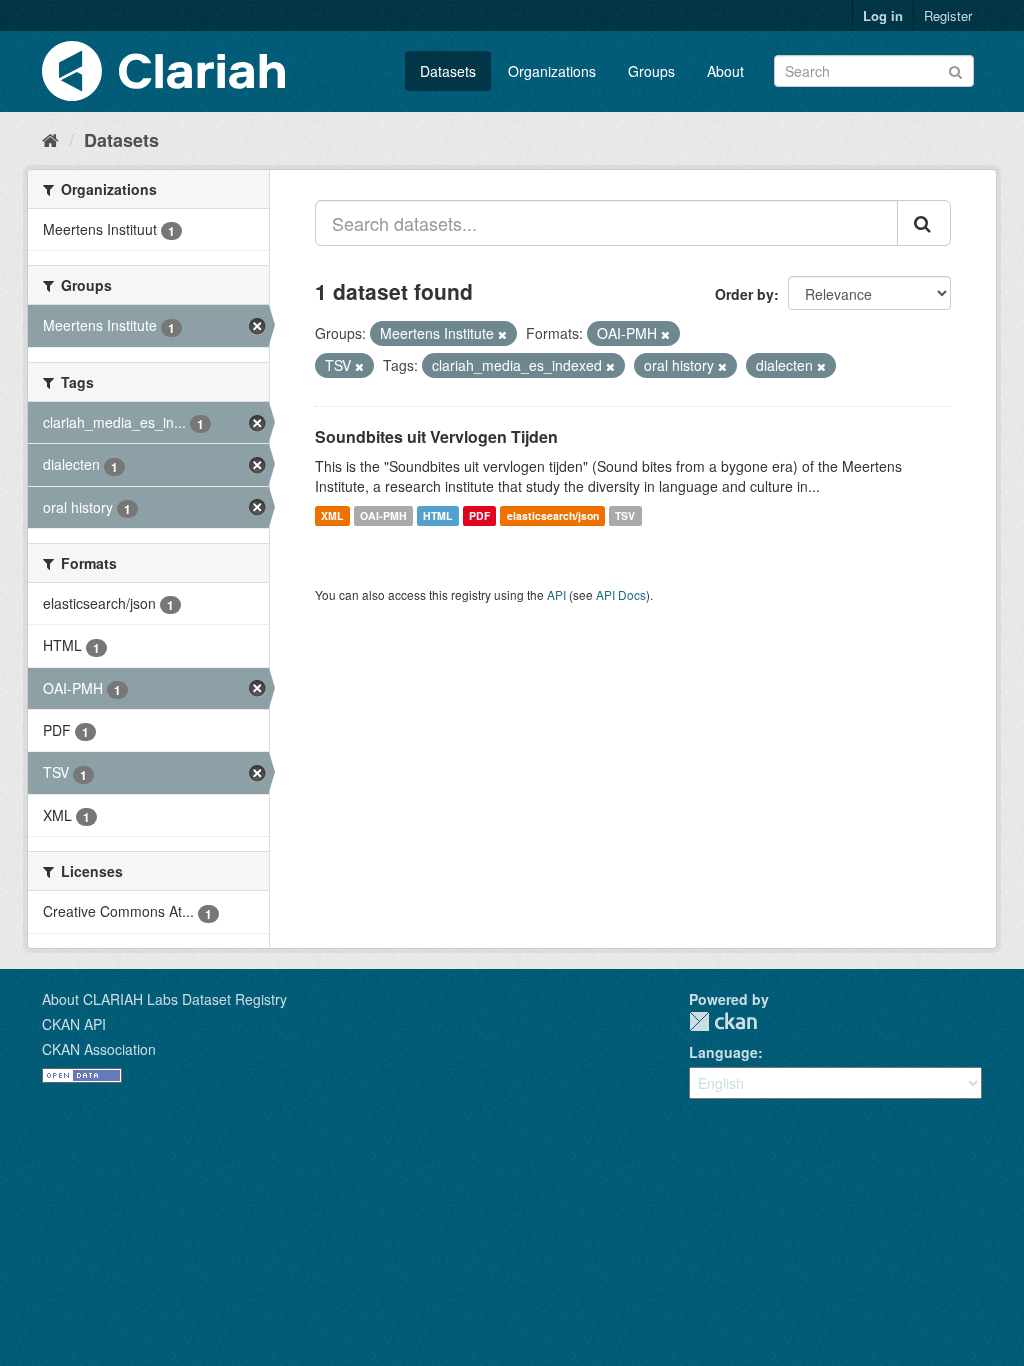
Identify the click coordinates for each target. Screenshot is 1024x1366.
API (556, 594)
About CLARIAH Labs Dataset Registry (164, 999)
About (725, 71)
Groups (651, 71)
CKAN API (74, 1024)
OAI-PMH (383, 515)
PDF (479, 515)
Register (948, 15)
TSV (625, 515)
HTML (437, 515)
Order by (744, 294)
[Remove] (502, 334)
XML (332, 515)
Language (723, 1052)
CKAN (723, 1021)
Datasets (448, 71)
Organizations (552, 71)
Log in (883, 15)
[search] (924, 223)
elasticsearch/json (553, 515)
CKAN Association (99, 1049)
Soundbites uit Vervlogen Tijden (436, 436)
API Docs (621, 594)
